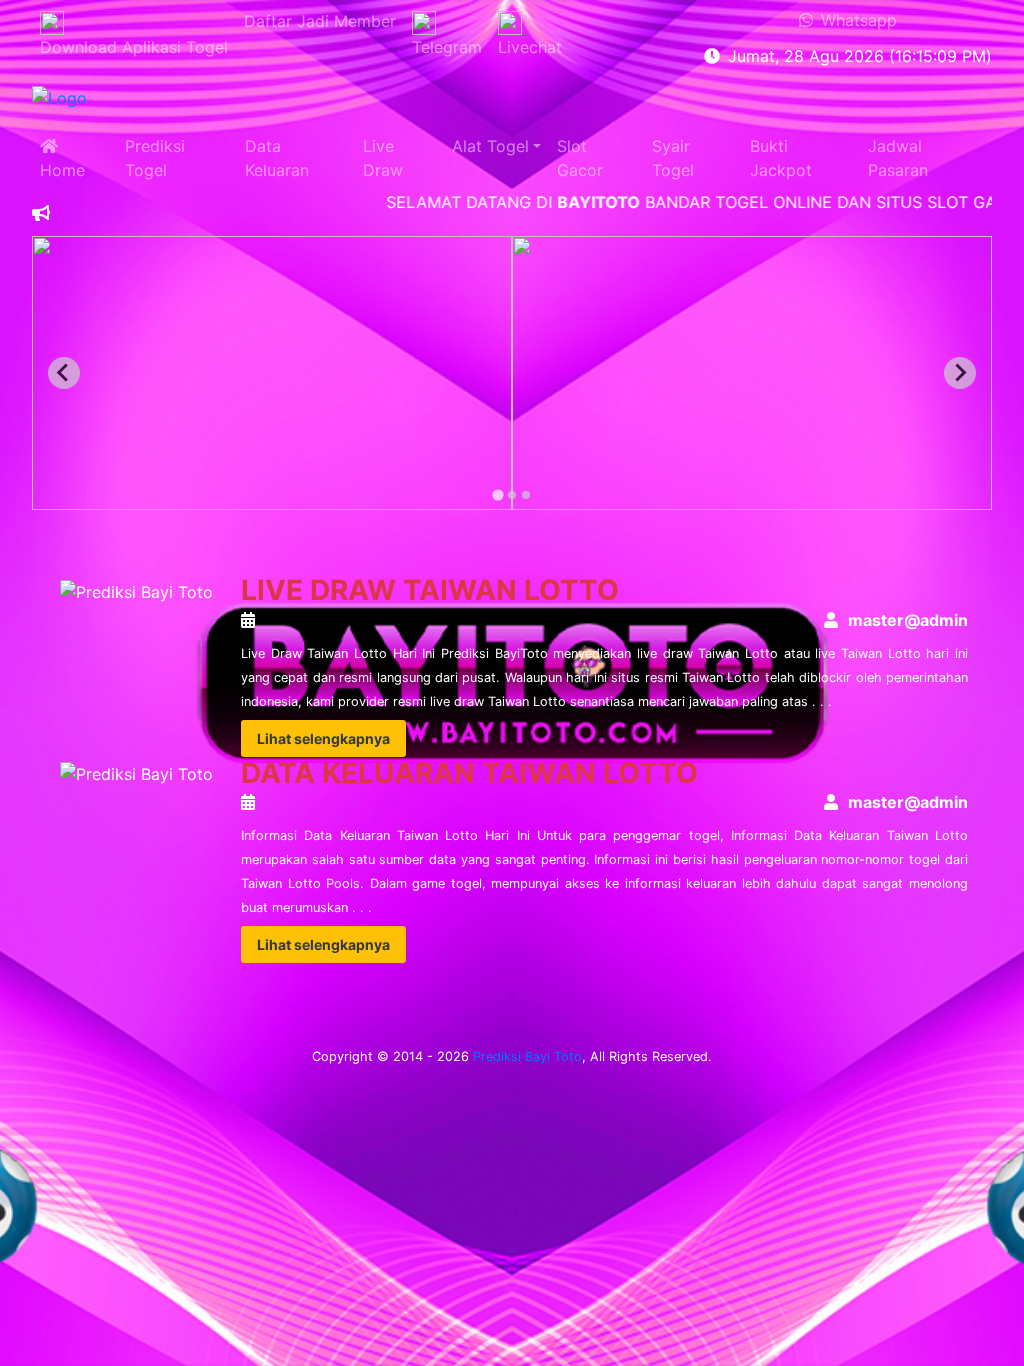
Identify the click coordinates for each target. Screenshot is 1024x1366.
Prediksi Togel (155, 158)
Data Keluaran (277, 158)
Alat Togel (490, 146)
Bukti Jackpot (781, 158)
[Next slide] (960, 373)
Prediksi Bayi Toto (527, 1056)
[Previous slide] (64, 373)
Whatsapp (855, 20)
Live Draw (383, 158)
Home (62, 158)
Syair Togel (673, 158)
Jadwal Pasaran (898, 158)
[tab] (497, 494)
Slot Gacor (580, 158)
